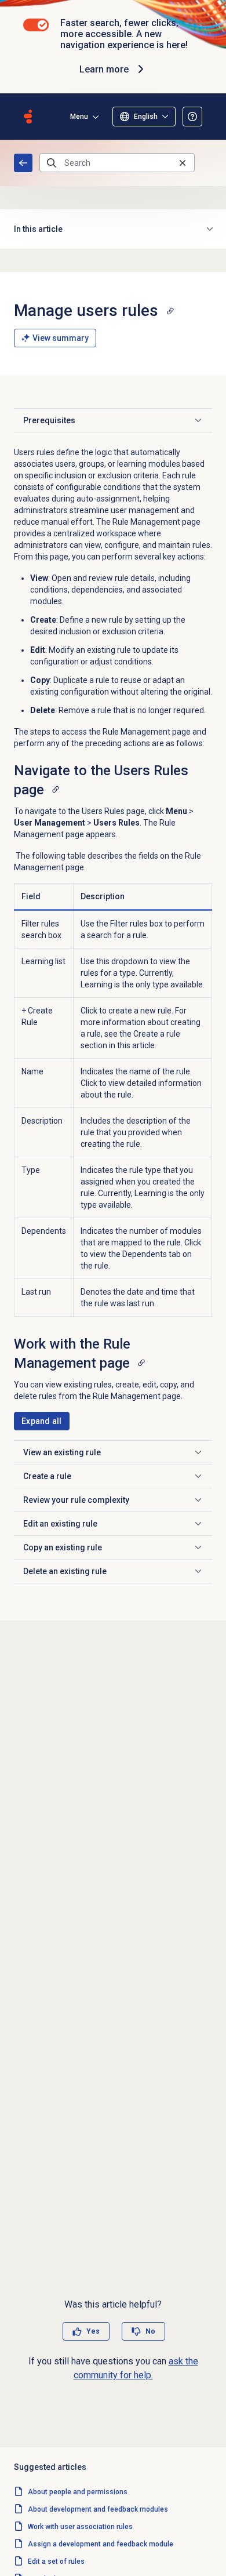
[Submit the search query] (52, 163)
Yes (93, 2331)
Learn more (104, 69)
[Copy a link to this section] (170, 311)
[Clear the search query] (183, 163)
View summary (61, 338)
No (150, 2331)
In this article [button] (38, 229)
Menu (79, 117)
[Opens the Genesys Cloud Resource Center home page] (28, 117)
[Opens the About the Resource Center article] (192, 117)
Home (23, 163)
